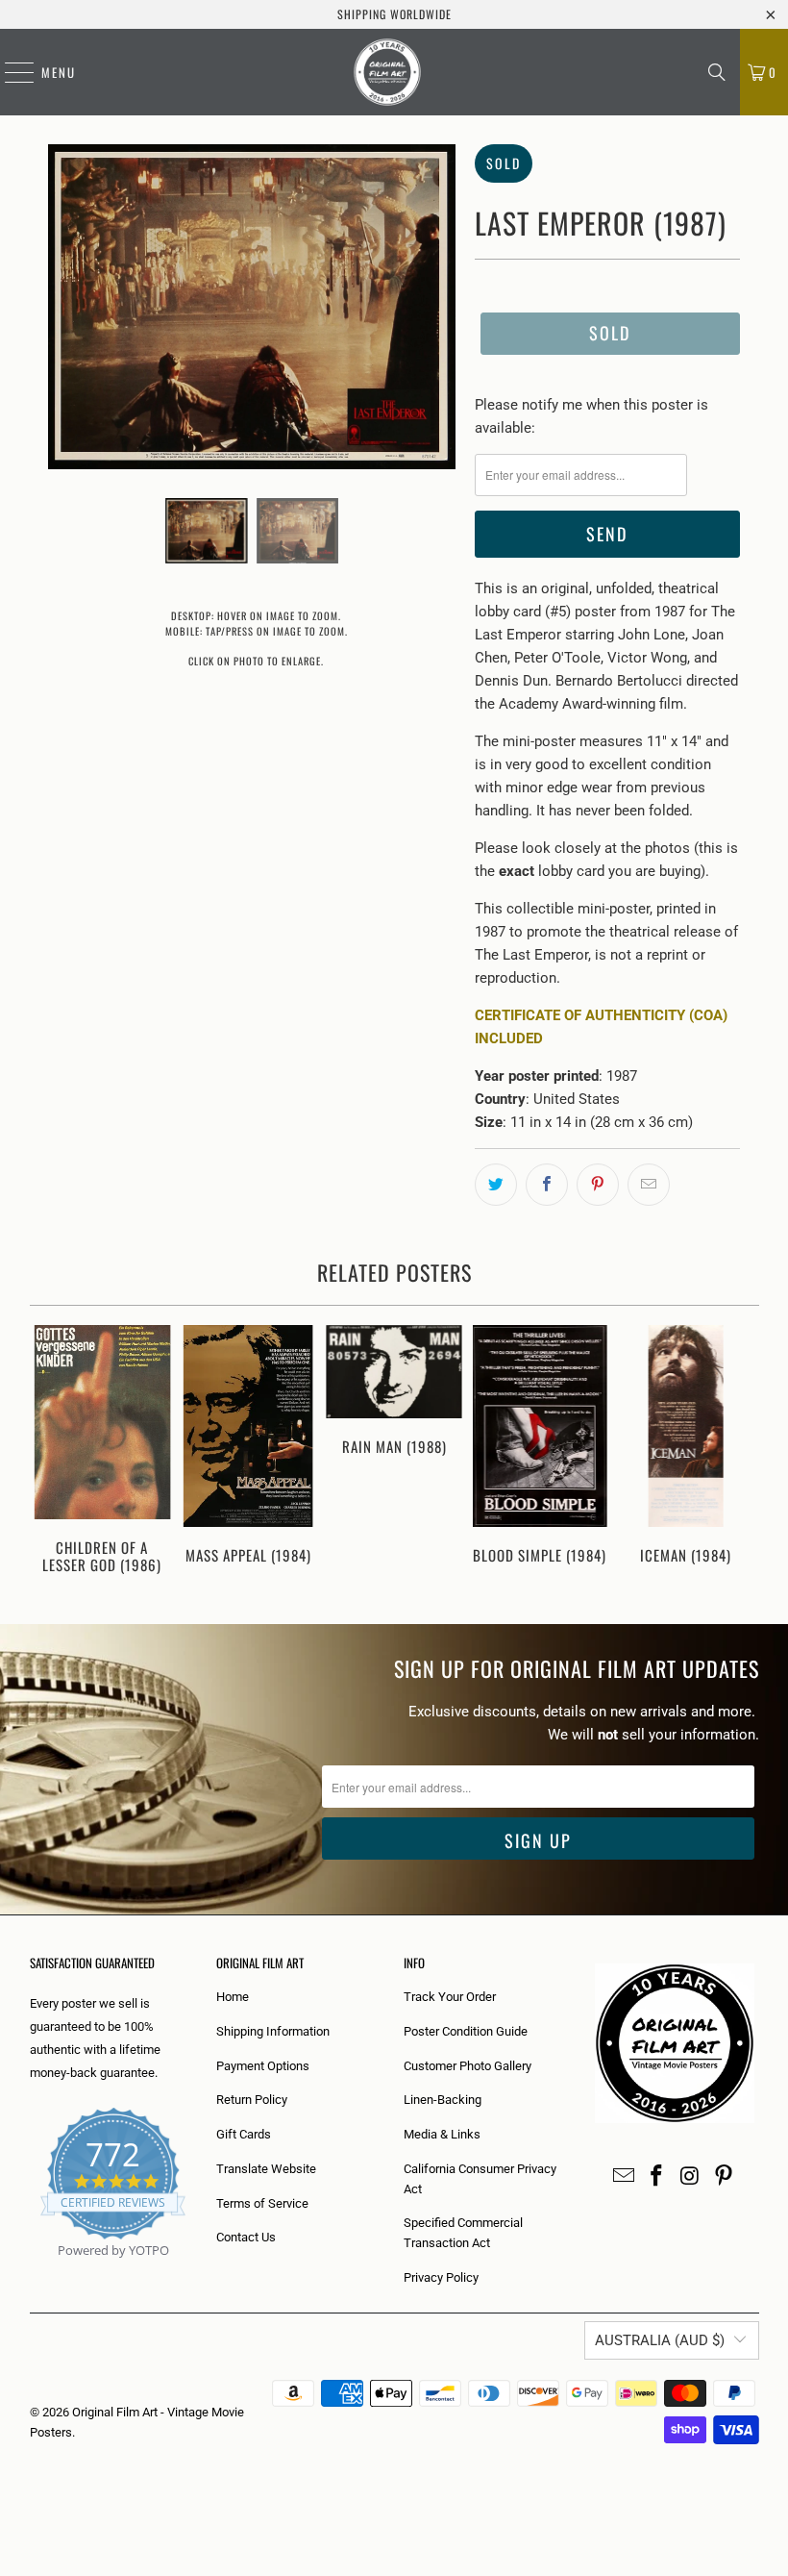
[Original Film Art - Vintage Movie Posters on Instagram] (691, 2177)
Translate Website (266, 2169)
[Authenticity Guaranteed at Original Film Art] (31, 2273)
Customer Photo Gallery (468, 2066)
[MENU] (10, 72)
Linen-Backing (443, 2100)
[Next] (742, 1455)
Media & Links (442, 2134)
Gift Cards (244, 2134)
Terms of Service (262, 2203)
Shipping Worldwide (394, 14)
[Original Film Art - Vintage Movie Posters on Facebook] (657, 2177)
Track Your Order (450, 1997)
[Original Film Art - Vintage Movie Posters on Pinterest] (724, 2177)
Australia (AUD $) (660, 2340)
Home (233, 1997)
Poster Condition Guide (466, 2031)
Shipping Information (273, 2031)
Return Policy (252, 2100)
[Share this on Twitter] (496, 1185)
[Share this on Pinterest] (598, 1185)
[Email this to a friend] (649, 1185)
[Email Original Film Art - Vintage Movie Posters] (624, 2177)
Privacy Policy (441, 2277)
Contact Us (246, 2237)
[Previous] (47, 1455)
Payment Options (263, 2066)
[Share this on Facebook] (547, 1185)
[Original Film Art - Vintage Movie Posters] (387, 72)
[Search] (717, 72)
